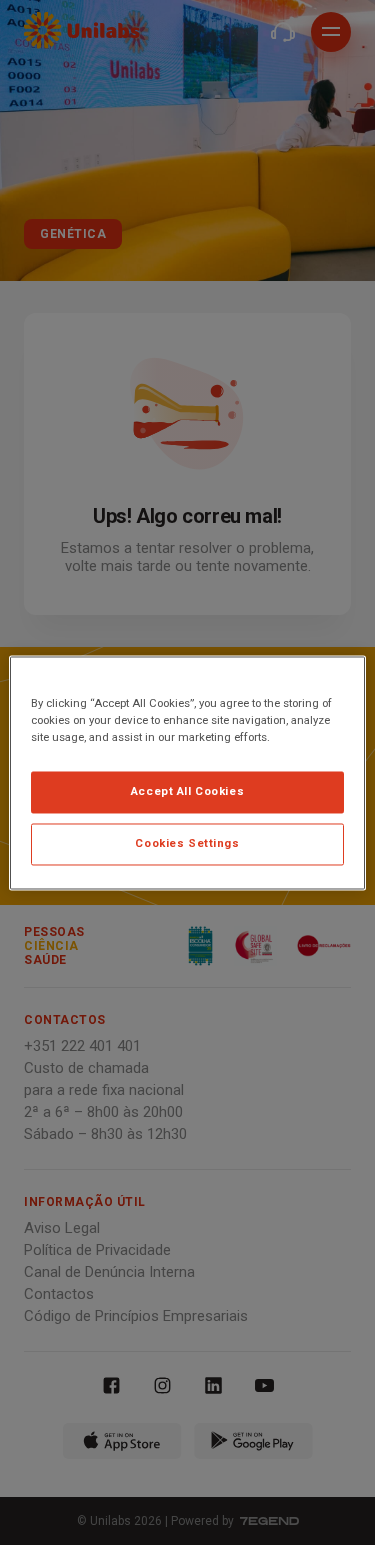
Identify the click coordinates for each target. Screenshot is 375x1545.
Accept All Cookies (187, 791)
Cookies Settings (187, 843)
